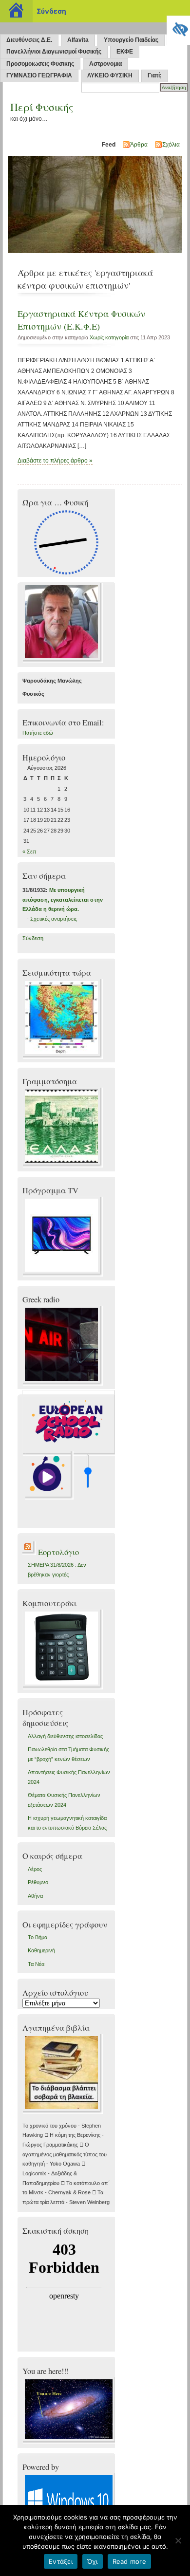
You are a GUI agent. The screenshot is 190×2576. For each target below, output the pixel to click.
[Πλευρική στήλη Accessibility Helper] (178, 27)
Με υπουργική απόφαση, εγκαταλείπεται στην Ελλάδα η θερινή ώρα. (63, 899)
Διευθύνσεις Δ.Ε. (29, 40)
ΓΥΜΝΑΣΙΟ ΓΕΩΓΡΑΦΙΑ (39, 75)
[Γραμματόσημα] (63, 1166)
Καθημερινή (41, 1950)
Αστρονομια (105, 64)
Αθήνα (35, 1896)
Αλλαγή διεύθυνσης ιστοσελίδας (65, 1736)
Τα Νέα (36, 1964)
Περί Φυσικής (42, 107)
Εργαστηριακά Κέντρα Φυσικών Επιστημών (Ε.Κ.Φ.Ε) (81, 320)
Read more (129, 2561)
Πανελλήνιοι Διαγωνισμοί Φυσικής (54, 52)
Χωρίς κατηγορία (109, 337)
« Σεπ (29, 852)
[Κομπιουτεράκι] (63, 1687)
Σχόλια (171, 145)
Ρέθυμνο (38, 1882)
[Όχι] (178, 2540)
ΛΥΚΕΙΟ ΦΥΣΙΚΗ (110, 75)
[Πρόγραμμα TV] (63, 1275)
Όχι (93, 2561)
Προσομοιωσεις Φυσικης (40, 64)
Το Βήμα (38, 1937)
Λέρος (35, 1869)
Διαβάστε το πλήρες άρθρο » (55, 461)
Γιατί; (155, 75)
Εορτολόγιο (58, 1552)
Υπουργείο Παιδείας (131, 40)
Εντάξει (61, 2561)
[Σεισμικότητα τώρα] (63, 1057)
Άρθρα (139, 145)
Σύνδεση (33, 938)
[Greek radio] (63, 1384)
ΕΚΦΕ (125, 52)
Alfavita (78, 40)
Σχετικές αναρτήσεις (54, 919)
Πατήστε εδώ (38, 733)
